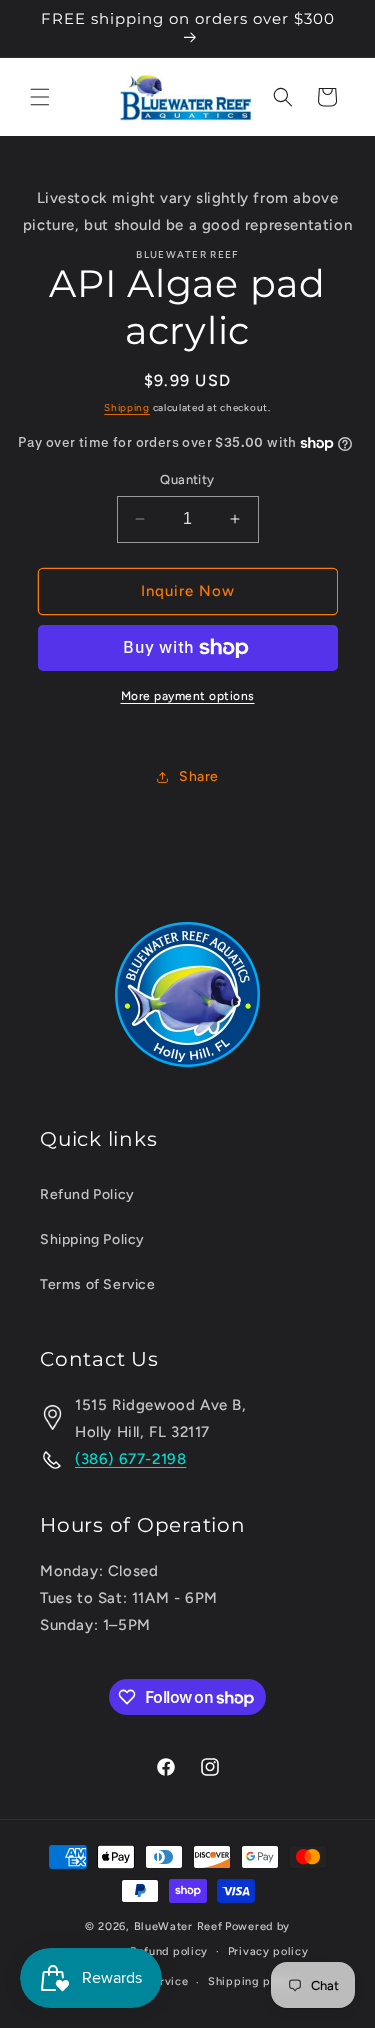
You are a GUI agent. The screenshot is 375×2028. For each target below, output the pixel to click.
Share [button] (199, 776)
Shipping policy (253, 1981)
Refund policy (169, 1951)
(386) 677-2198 (130, 1459)
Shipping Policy (92, 1239)
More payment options (188, 696)
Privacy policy (268, 1951)
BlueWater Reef (178, 1926)
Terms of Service (98, 1284)
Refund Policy (87, 1194)
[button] (40, 97)
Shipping (127, 407)
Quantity (187, 479)
